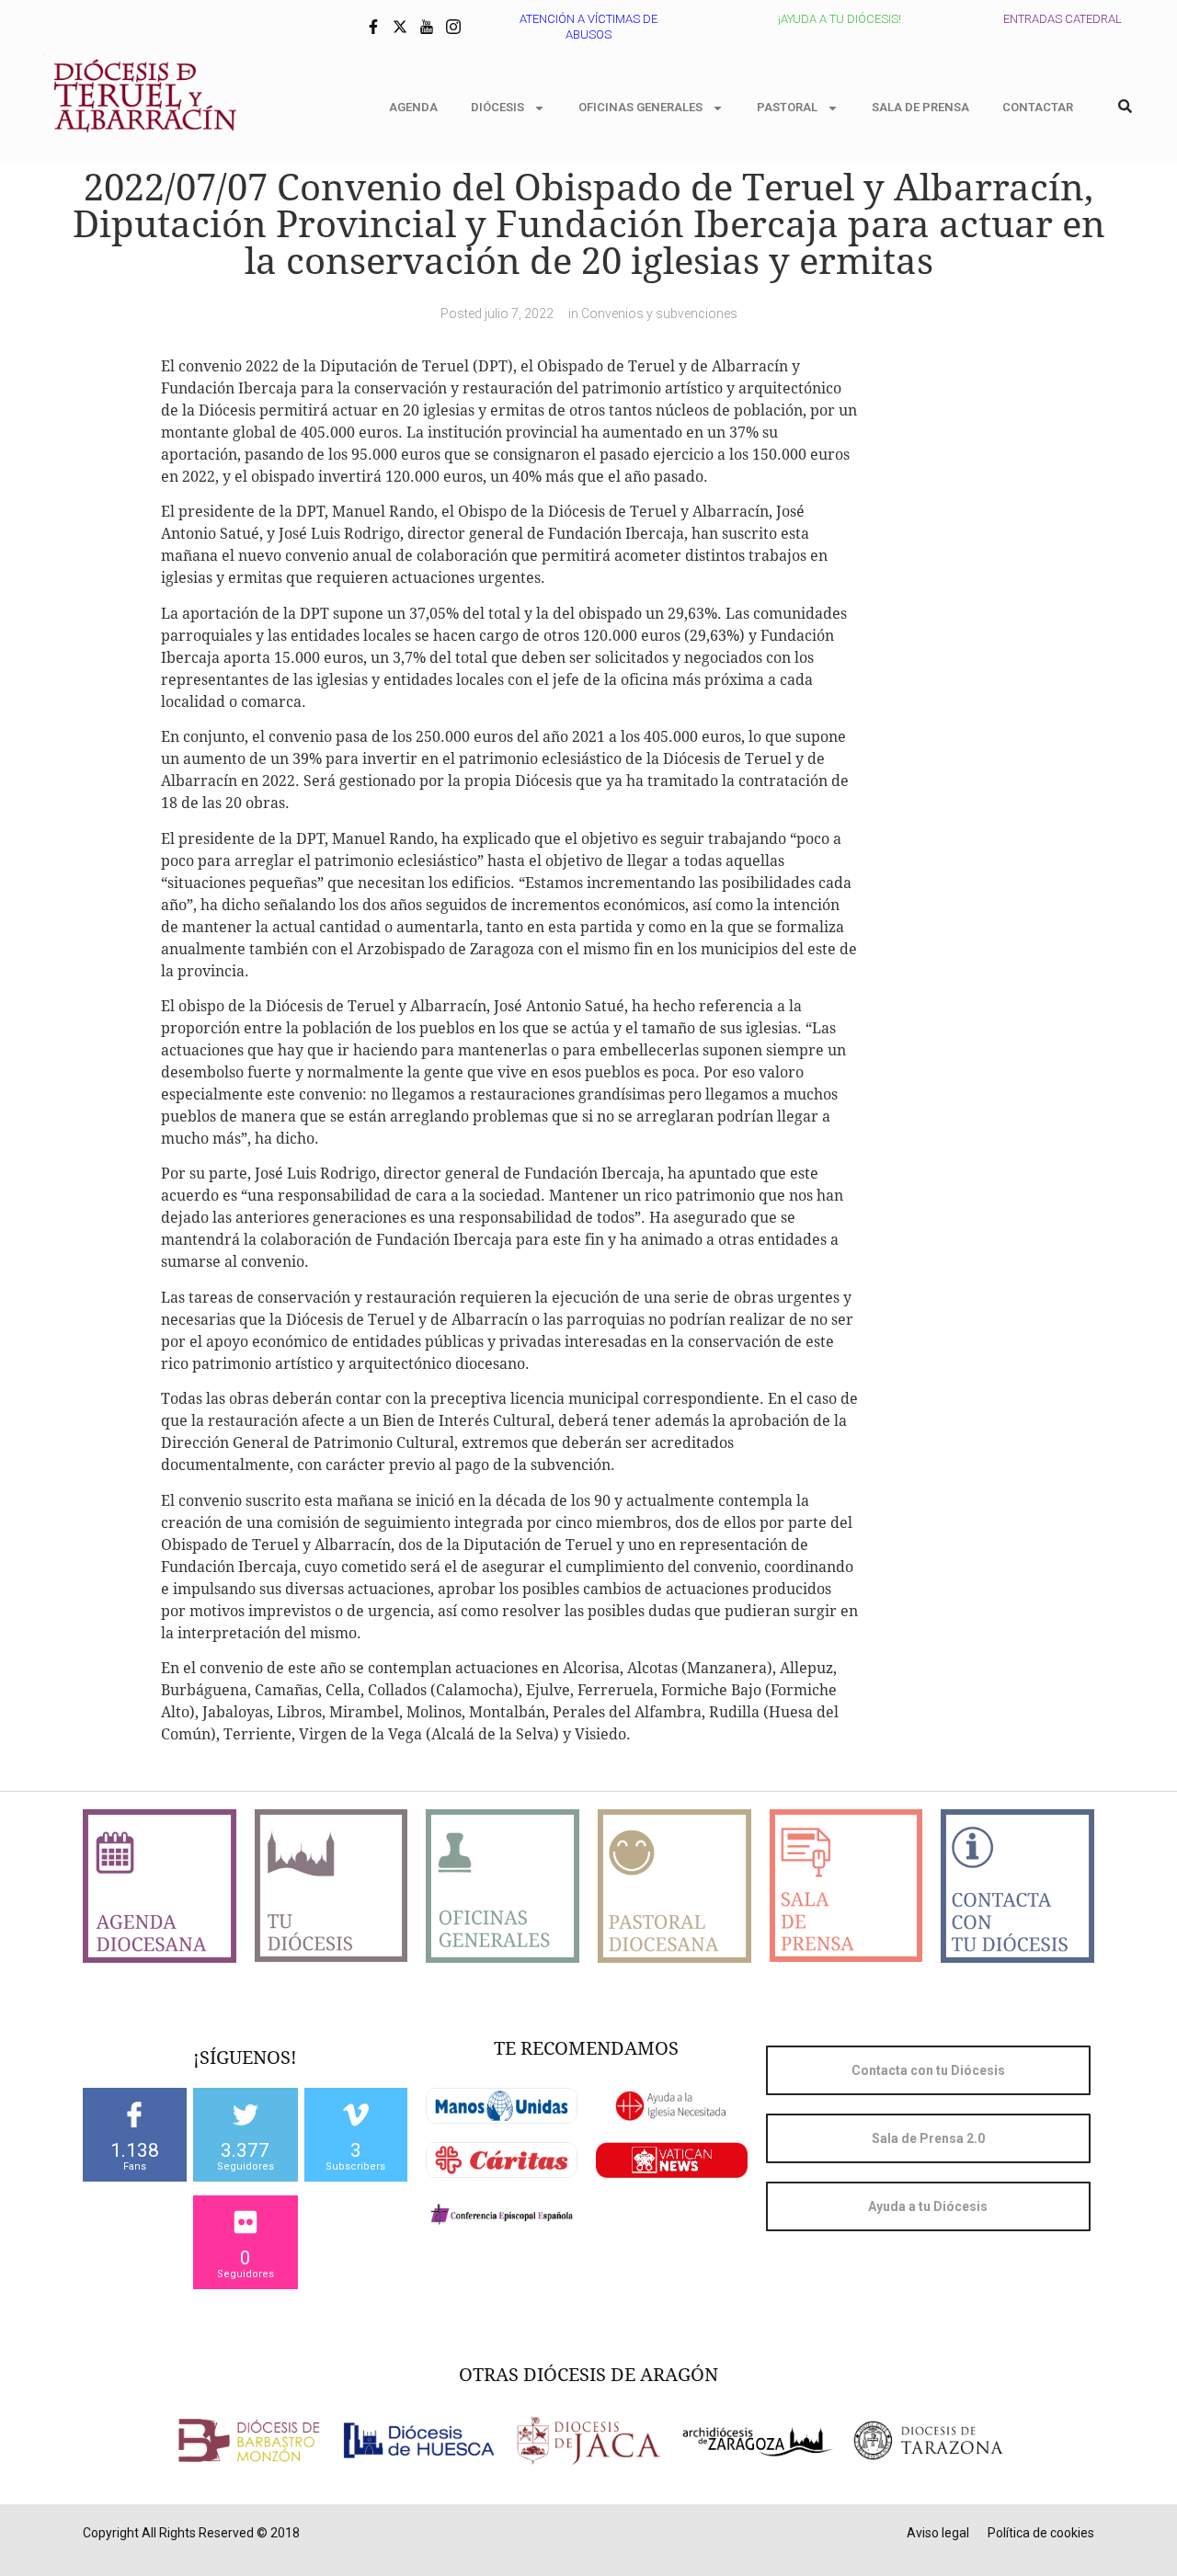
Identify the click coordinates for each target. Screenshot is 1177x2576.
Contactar (1038, 107)
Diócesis (497, 107)
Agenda (413, 107)
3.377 (245, 2150)
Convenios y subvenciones (659, 313)
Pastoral (787, 107)
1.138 (135, 2150)
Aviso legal (938, 2533)
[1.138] (134, 2114)
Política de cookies (1041, 2533)
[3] (356, 2114)
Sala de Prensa (920, 107)
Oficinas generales (640, 107)
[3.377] (246, 2114)
